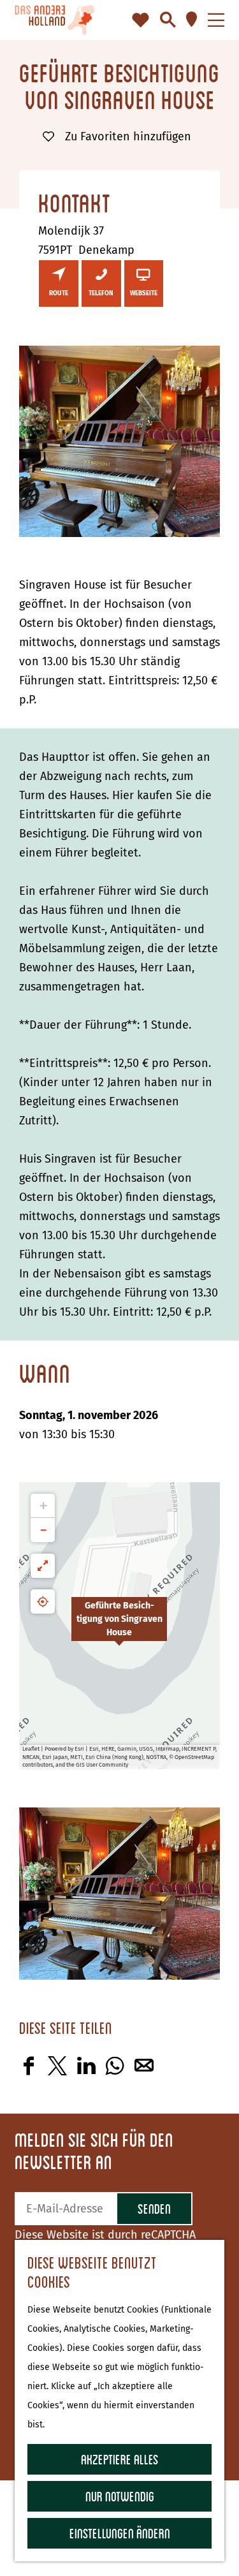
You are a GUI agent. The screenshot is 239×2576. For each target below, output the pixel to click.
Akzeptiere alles (120, 2459)
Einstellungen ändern (120, 2533)
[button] (119, 1626)
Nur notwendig (120, 2496)
